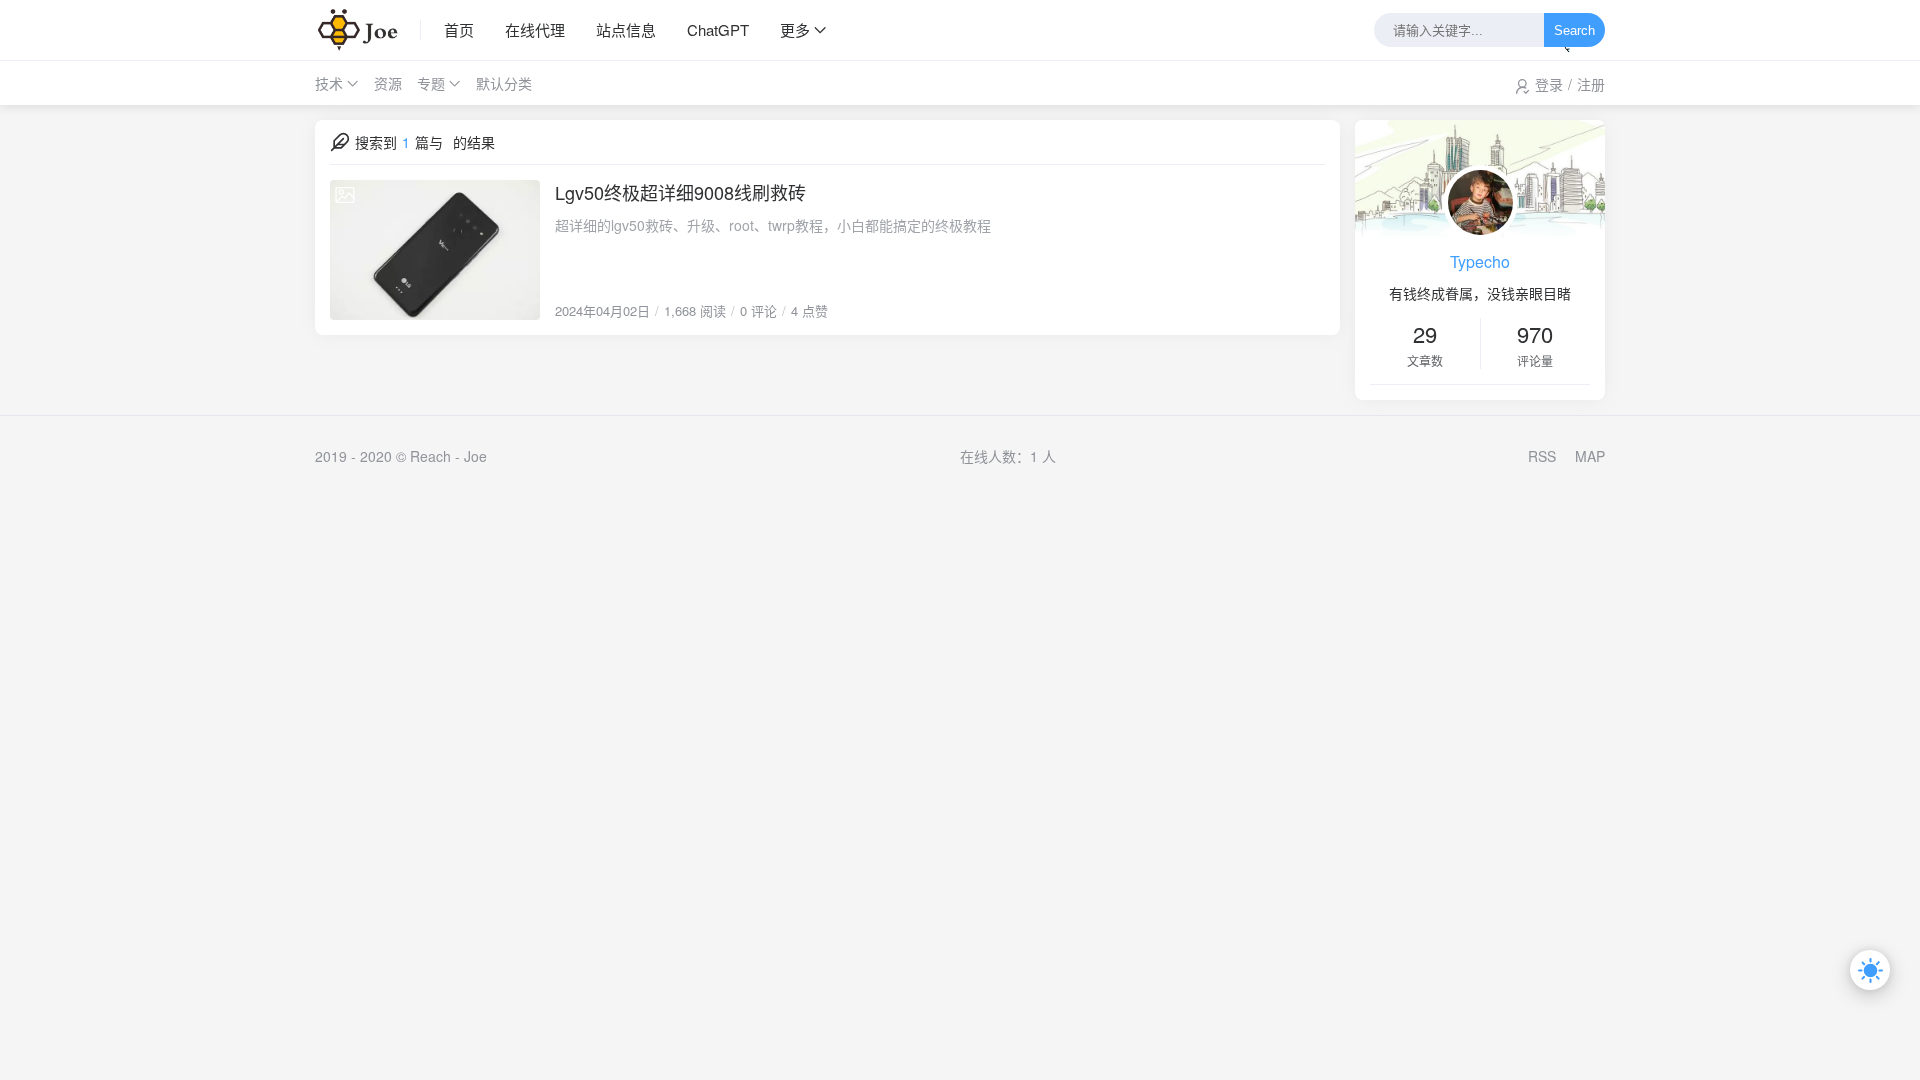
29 (1425, 333)
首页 (459, 29)
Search (1574, 30)
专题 (431, 83)
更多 (795, 29)
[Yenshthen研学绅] (368, 30)
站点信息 (626, 29)
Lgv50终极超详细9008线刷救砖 (680, 192)
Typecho (1480, 261)
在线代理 (535, 29)
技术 (329, 83)
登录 (1549, 84)
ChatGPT (718, 29)
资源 (388, 83)
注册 (1591, 84)
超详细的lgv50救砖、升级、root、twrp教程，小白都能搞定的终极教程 (773, 225)
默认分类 (504, 83)
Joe (475, 456)
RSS (1542, 456)
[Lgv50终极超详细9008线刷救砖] (435, 250)
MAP (1590, 456)
